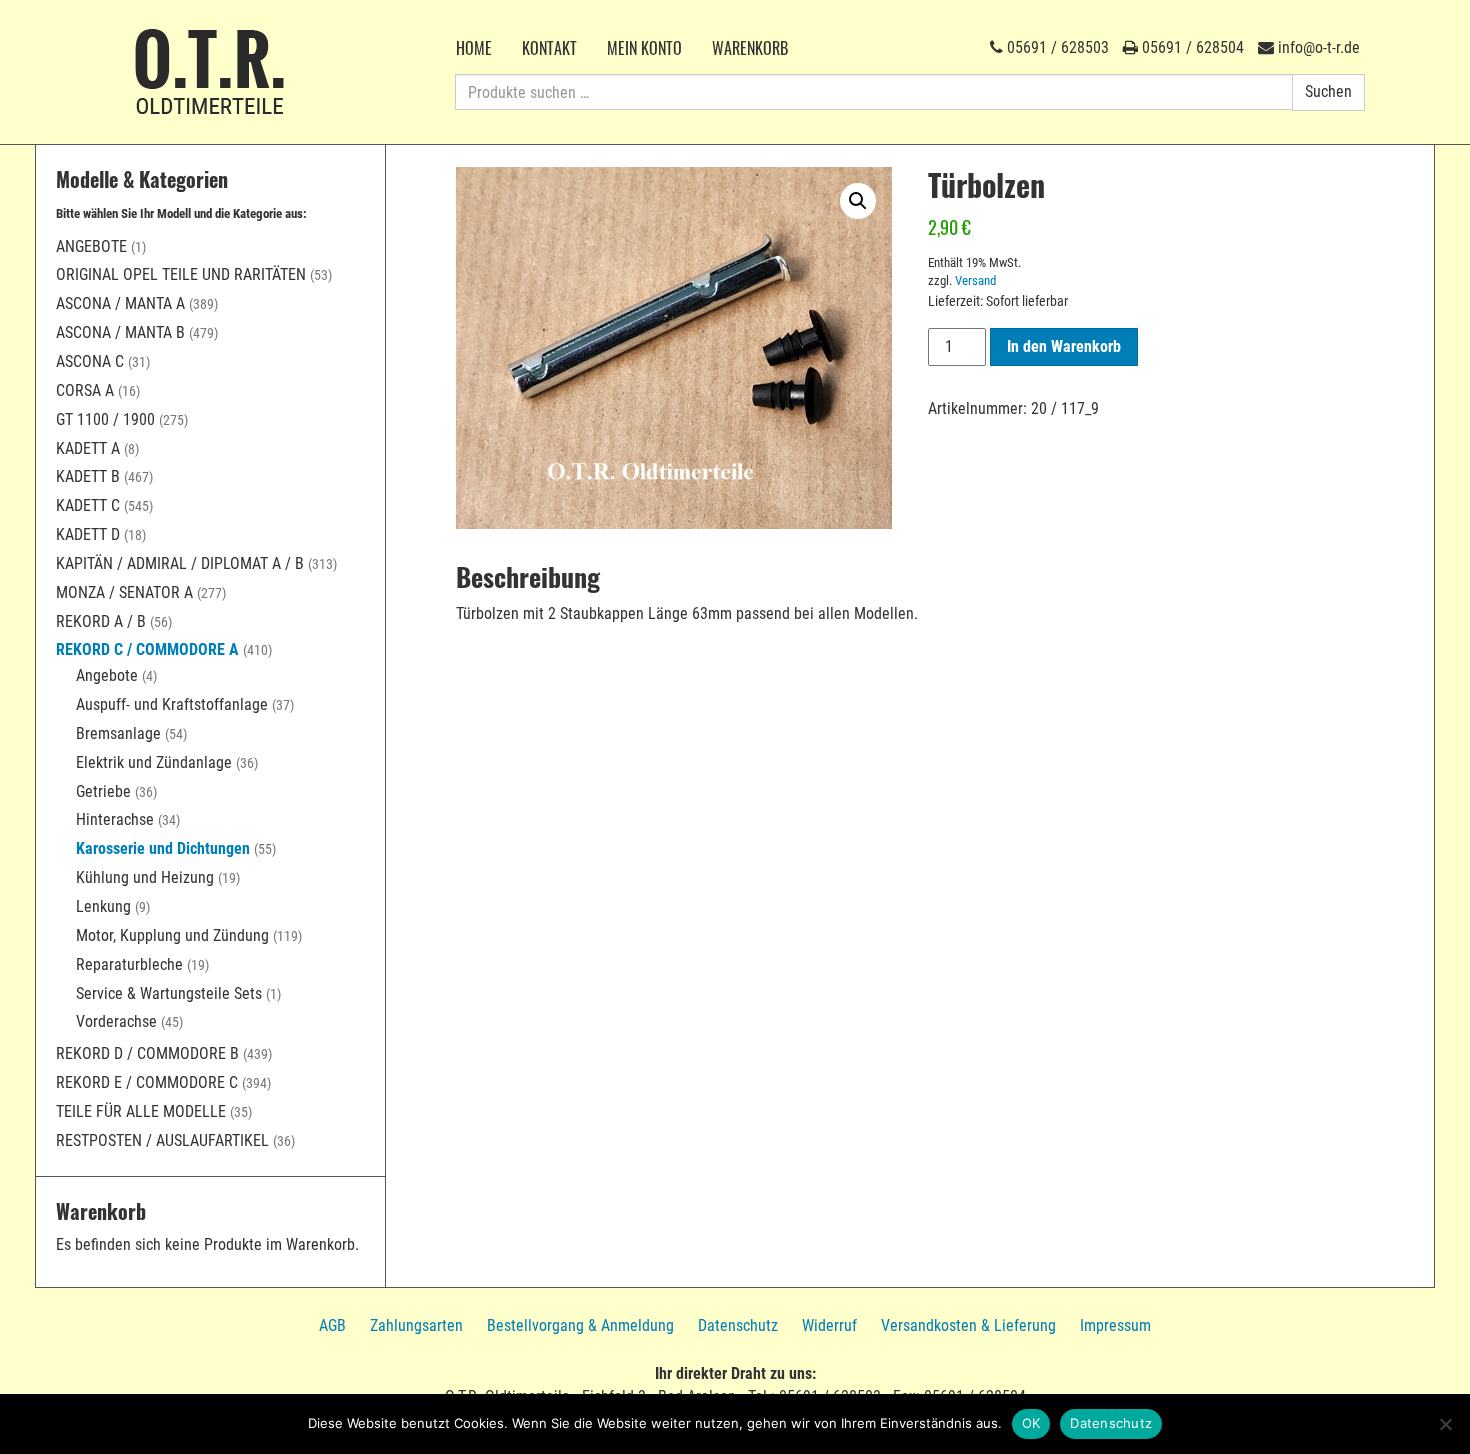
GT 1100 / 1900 (105, 419)
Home (474, 48)
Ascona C (90, 361)
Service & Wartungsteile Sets (169, 993)
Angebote (91, 246)
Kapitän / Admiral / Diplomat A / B (180, 563)
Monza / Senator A (124, 592)
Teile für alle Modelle (141, 1111)
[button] (858, 201)
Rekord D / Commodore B (147, 1053)
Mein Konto (644, 48)
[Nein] (1445, 1424)
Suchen (1328, 91)
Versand (975, 280)
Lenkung (103, 906)
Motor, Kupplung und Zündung (172, 935)
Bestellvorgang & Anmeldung (580, 1325)
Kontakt (549, 48)
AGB (332, 1325)
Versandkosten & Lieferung (968, 1325)
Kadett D (88, 534)
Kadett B (88, 476)
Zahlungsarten (416, 1325)
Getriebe (103, 791)
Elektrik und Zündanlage (154, 762)
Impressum (1115, 1325)
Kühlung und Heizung (145, 877)
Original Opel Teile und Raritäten (181, 274)
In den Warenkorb (1064, 346)
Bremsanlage (118, 733)
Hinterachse (115, 819)
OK (1031, 1423)
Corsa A (85, 390)
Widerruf (829, 1325)
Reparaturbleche (129, 964)
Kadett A (88, 448)
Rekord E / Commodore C (147, 1082)
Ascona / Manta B (120, 332)
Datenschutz (738, 1325)
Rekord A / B (101, 621)
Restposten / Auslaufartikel (162, 1140)
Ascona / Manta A (120, 303)
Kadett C (88, 505)
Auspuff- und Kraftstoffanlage (172, 704)
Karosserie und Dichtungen (163, 848)
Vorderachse (116, 1021)
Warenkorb (750, 48)
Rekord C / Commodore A (147, 649)
